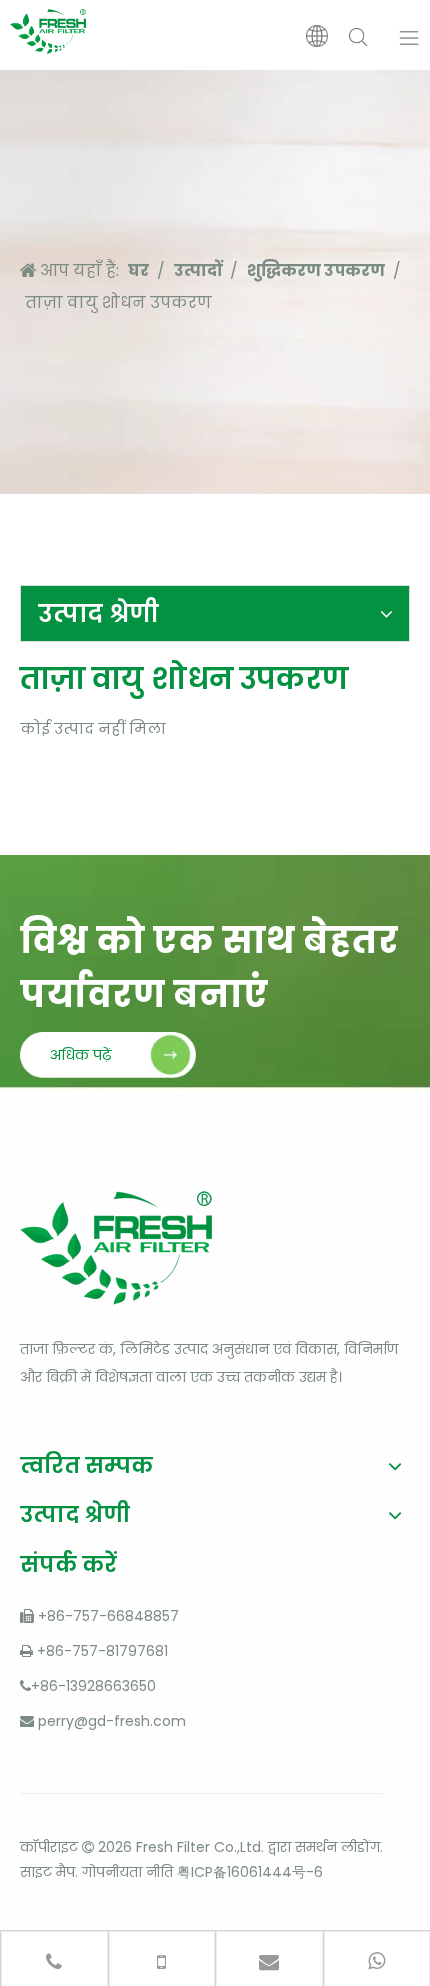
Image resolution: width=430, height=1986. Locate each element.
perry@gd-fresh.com (112, 1721)
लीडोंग (360, 1847)
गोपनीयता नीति (127, 1872)
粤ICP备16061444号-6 (250, 1872)
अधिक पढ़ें (80, 1055)
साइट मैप (47, 1872)
